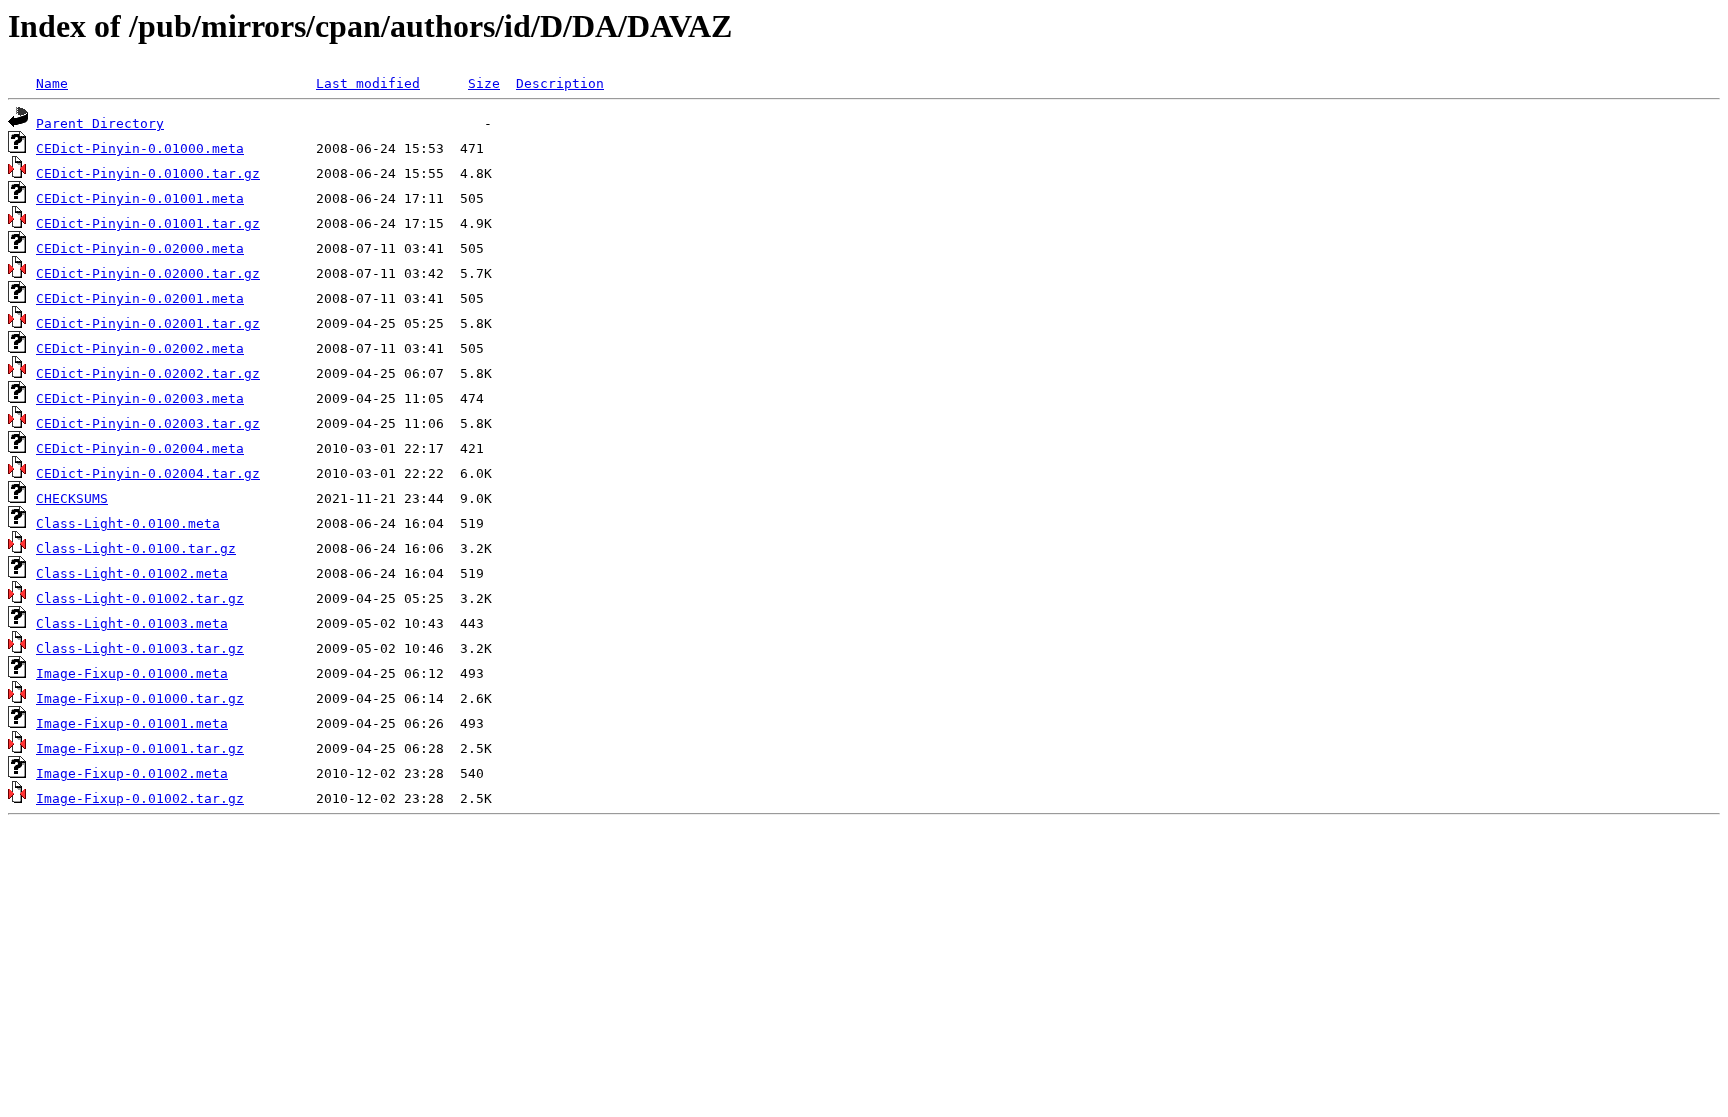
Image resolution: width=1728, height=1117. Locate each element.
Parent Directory (100, 123)
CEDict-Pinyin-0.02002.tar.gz (148, 373)
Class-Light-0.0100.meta (128, 523)
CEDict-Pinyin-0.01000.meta (140, 148)
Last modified (368, 83)
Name (52, 83)
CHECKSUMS (72, 498)
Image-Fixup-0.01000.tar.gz (140, 698)
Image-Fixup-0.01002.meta (132, 773)
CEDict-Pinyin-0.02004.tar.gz (148, 473)
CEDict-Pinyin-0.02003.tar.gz (148, 423)
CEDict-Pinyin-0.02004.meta (140, 448)
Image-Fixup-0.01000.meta (132, 673)
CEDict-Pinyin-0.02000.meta (140, 248)
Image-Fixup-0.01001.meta (132, 723)
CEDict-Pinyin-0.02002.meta (140, 348)
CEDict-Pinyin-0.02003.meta (140, 398)
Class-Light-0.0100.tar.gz (136, 548)
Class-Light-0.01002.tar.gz (140, 598)
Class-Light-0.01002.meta (132, 573)
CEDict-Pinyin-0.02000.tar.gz (148, 273)
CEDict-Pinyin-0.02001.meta (140, 298)
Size (484, 83)
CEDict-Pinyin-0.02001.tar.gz (148, 323)
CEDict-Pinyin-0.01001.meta (140, 198)
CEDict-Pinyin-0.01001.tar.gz (148, 223)
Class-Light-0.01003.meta (132, 623)
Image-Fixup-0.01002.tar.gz (140, 798)
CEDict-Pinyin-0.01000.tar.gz (148, 173)
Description (560, 83)
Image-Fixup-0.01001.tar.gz (140, 748)
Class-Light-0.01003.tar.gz (140, 648)
